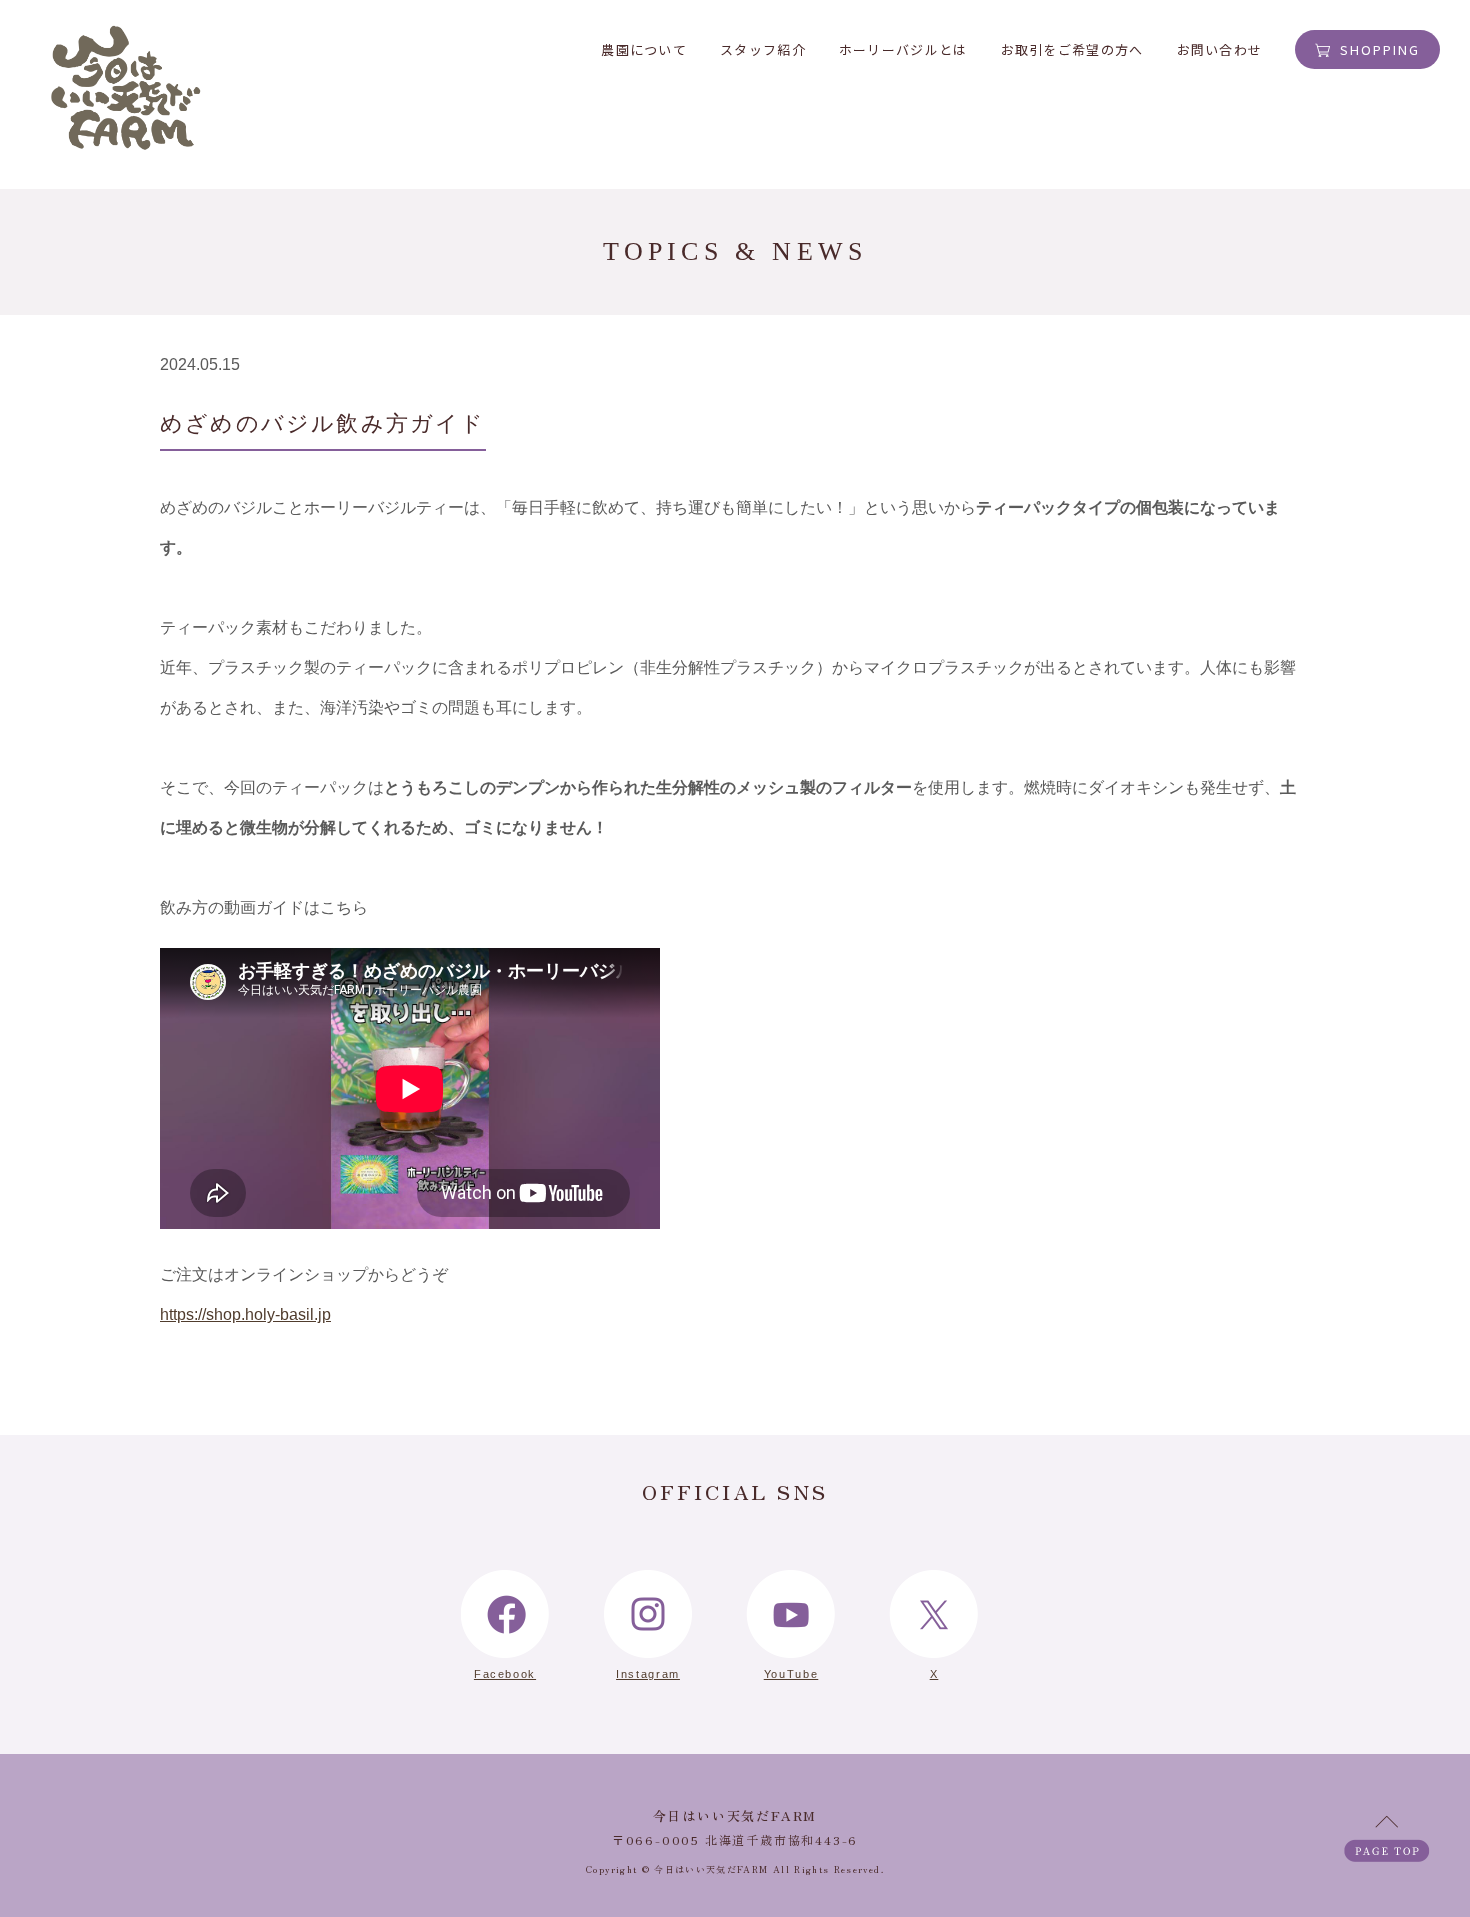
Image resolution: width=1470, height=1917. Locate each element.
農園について (644, 49)
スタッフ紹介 (763, 49)
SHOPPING (1380, 49)
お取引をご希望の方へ (1072, 49)
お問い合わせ (1220, 49)
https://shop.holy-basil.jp (245, 1314)
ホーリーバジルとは (903, 49)
